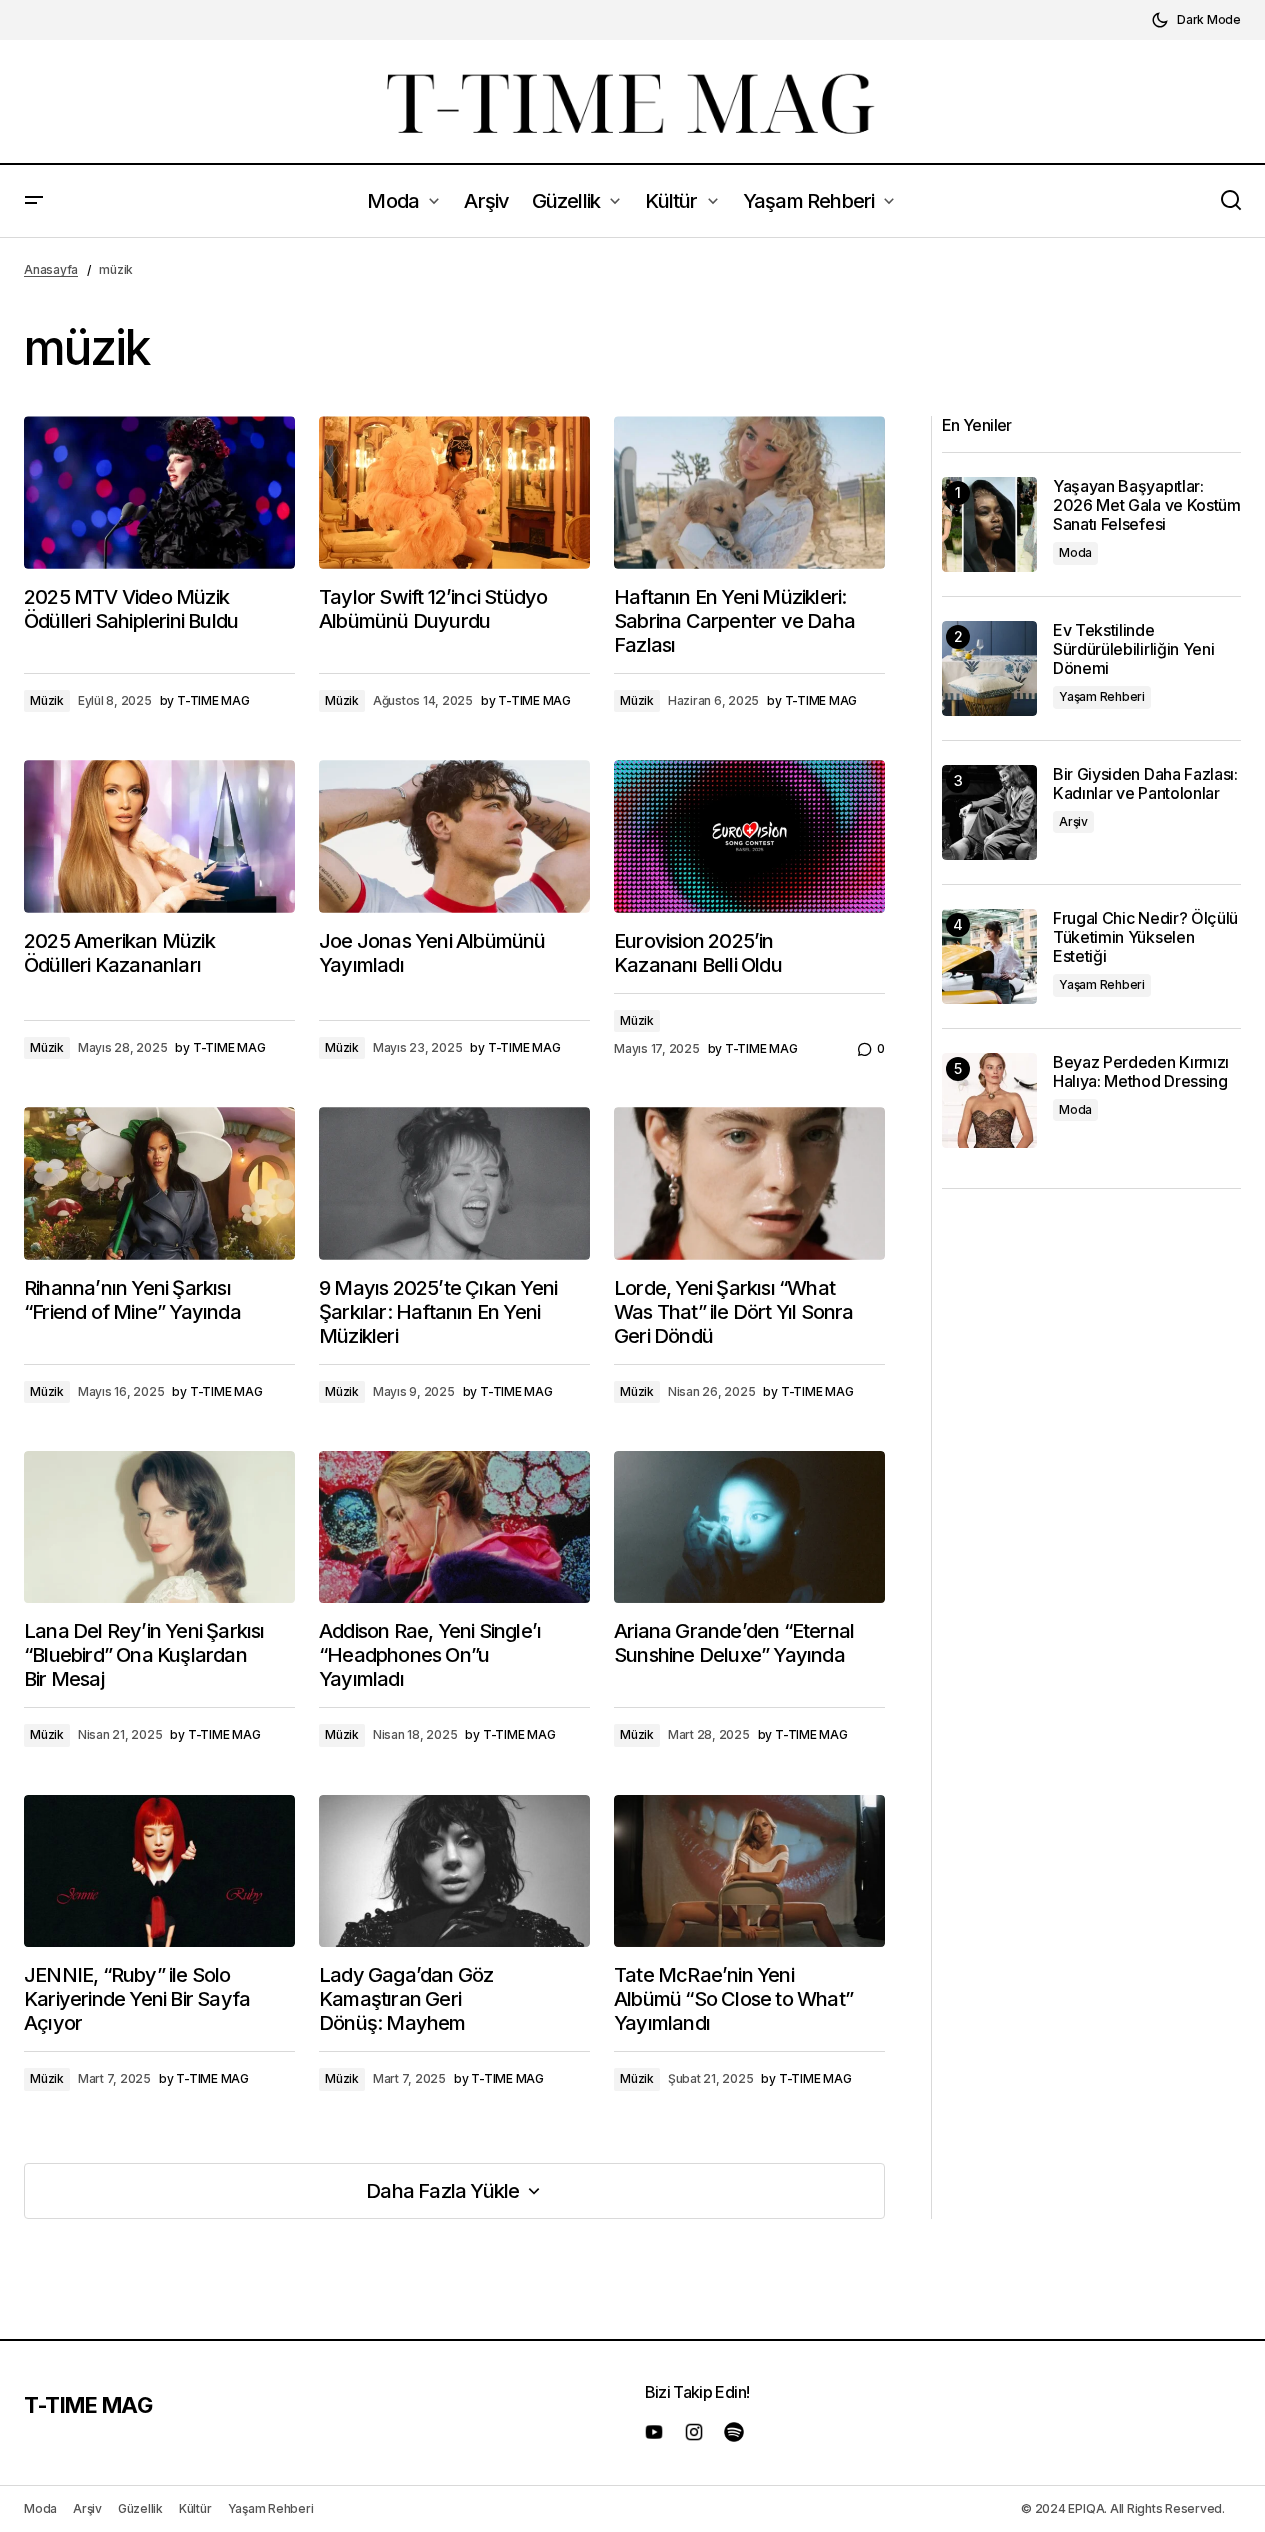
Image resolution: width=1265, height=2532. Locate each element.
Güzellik (140, 2508)
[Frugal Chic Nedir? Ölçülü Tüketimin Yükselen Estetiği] (989, 956)
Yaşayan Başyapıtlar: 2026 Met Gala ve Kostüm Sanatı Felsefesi (1147, 505)
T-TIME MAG (88, 2405)
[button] (1196, 20)
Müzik (47, 700)
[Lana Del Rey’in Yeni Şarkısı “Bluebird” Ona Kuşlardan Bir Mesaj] (159, 1527)
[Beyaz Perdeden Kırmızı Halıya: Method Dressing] (989, 1100)
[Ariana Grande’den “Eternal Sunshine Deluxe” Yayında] (749, 1527)
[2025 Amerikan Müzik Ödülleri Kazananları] (159, 836)
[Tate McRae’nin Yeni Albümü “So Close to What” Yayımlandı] (749, 1871)
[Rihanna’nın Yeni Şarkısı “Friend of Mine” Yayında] (159, 1183)
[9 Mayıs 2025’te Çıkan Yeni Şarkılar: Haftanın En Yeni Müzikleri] (454, 1183)
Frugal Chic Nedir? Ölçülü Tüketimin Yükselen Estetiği (1145, 937)
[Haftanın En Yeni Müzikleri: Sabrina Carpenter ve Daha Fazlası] (749, 492)
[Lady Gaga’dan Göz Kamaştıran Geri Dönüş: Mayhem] (454, 1871)
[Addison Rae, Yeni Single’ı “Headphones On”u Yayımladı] (454, 1527)
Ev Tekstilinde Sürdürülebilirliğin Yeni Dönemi (1133, 649)
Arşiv (1073, 821)
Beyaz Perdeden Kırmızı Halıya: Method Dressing (1141, 1072)
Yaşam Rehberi (1102, 696)
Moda (1075, 552)
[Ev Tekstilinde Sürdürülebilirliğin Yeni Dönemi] (989, 668)
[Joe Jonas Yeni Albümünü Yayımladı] (454, 836)
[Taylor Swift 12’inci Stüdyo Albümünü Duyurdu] (454, 492)
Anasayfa (51, 269)
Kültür (195, 2508)
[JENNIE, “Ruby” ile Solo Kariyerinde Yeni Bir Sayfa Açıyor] (159, 1871)
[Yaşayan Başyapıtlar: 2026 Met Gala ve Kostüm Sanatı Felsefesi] (989, 524)
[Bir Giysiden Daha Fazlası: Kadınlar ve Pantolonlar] (989, 812)
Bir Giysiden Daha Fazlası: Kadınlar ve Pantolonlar (1145, 784)
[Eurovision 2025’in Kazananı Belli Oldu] (749, 836)
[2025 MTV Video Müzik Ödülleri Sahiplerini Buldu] (159, 492)
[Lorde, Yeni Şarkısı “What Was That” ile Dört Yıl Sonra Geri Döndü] (749, 1183)
